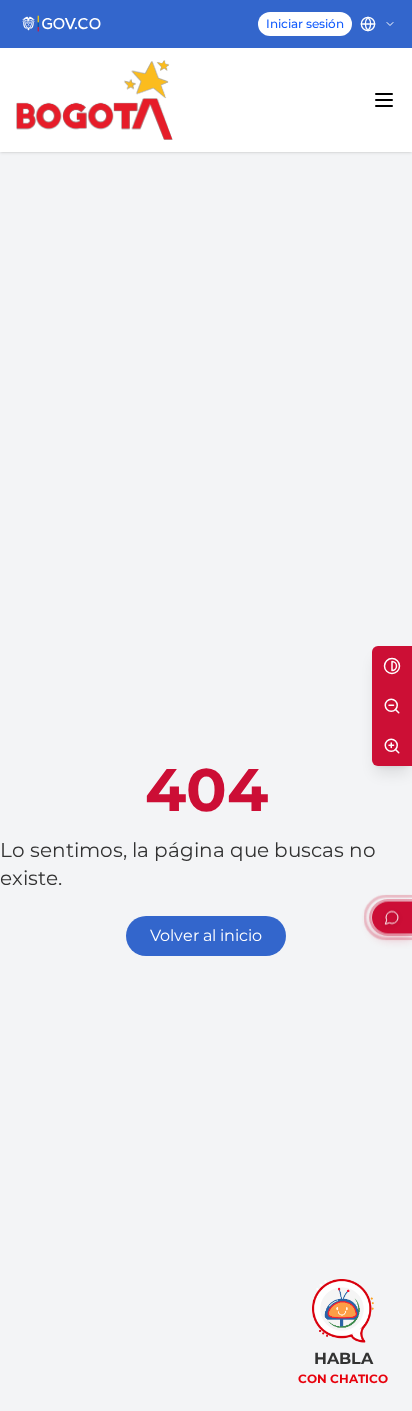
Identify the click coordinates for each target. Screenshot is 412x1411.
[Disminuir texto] (392, 706)
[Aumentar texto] (392, 746)
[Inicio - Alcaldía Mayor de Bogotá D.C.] (94, 100)
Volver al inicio (206, 935)
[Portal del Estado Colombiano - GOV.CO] (62, 24)
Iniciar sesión (305, 23)
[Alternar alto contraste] (392, 666)
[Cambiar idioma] (378, 24)
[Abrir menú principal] (384, 100)
